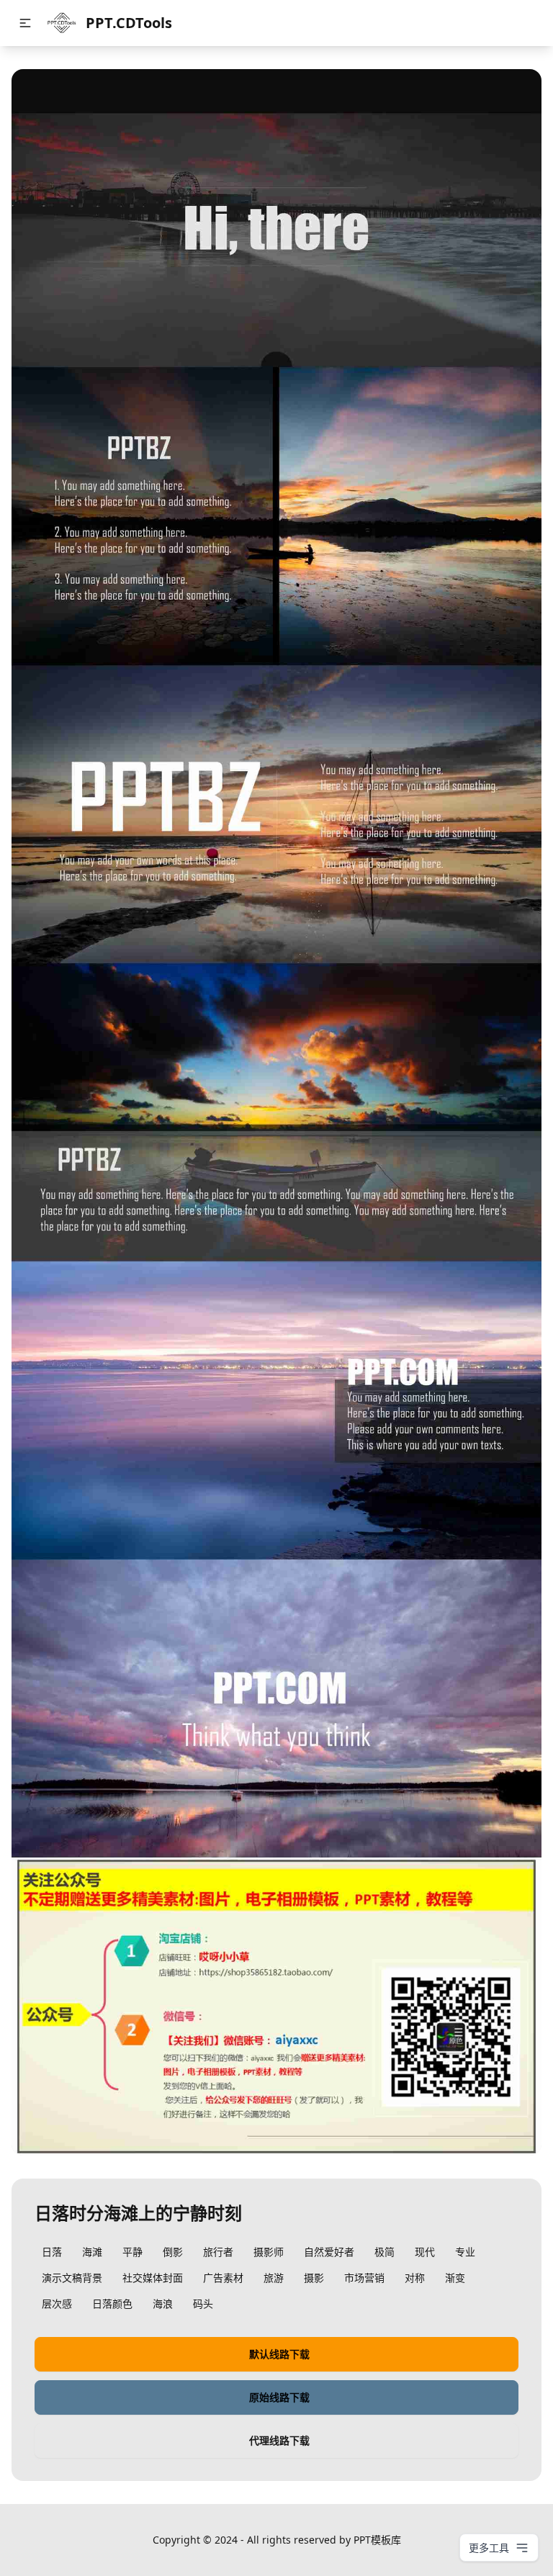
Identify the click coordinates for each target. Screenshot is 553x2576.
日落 (52, 2252)
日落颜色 (112, 2303)
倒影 (173, 2252)
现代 (425, 2252)
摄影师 (269, 2252)
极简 (385, 2252)
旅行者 (218, 2252)
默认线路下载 (279, 2354)
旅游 (274, 2278)
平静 (132, 2252)
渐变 (455, 2278)
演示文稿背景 (72, 2278)
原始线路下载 (279, 2397)
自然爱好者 (329, 2252)
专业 (465, 2252)
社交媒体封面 (153, 2278)
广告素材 (223, 2278)
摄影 (314, 2278)
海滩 (92, 2252)
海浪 (163, 2303)
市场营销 (364, 2278)
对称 (415, 2278)
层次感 (57, 2303)
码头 (203, 2303)
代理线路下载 (279, 2440)
